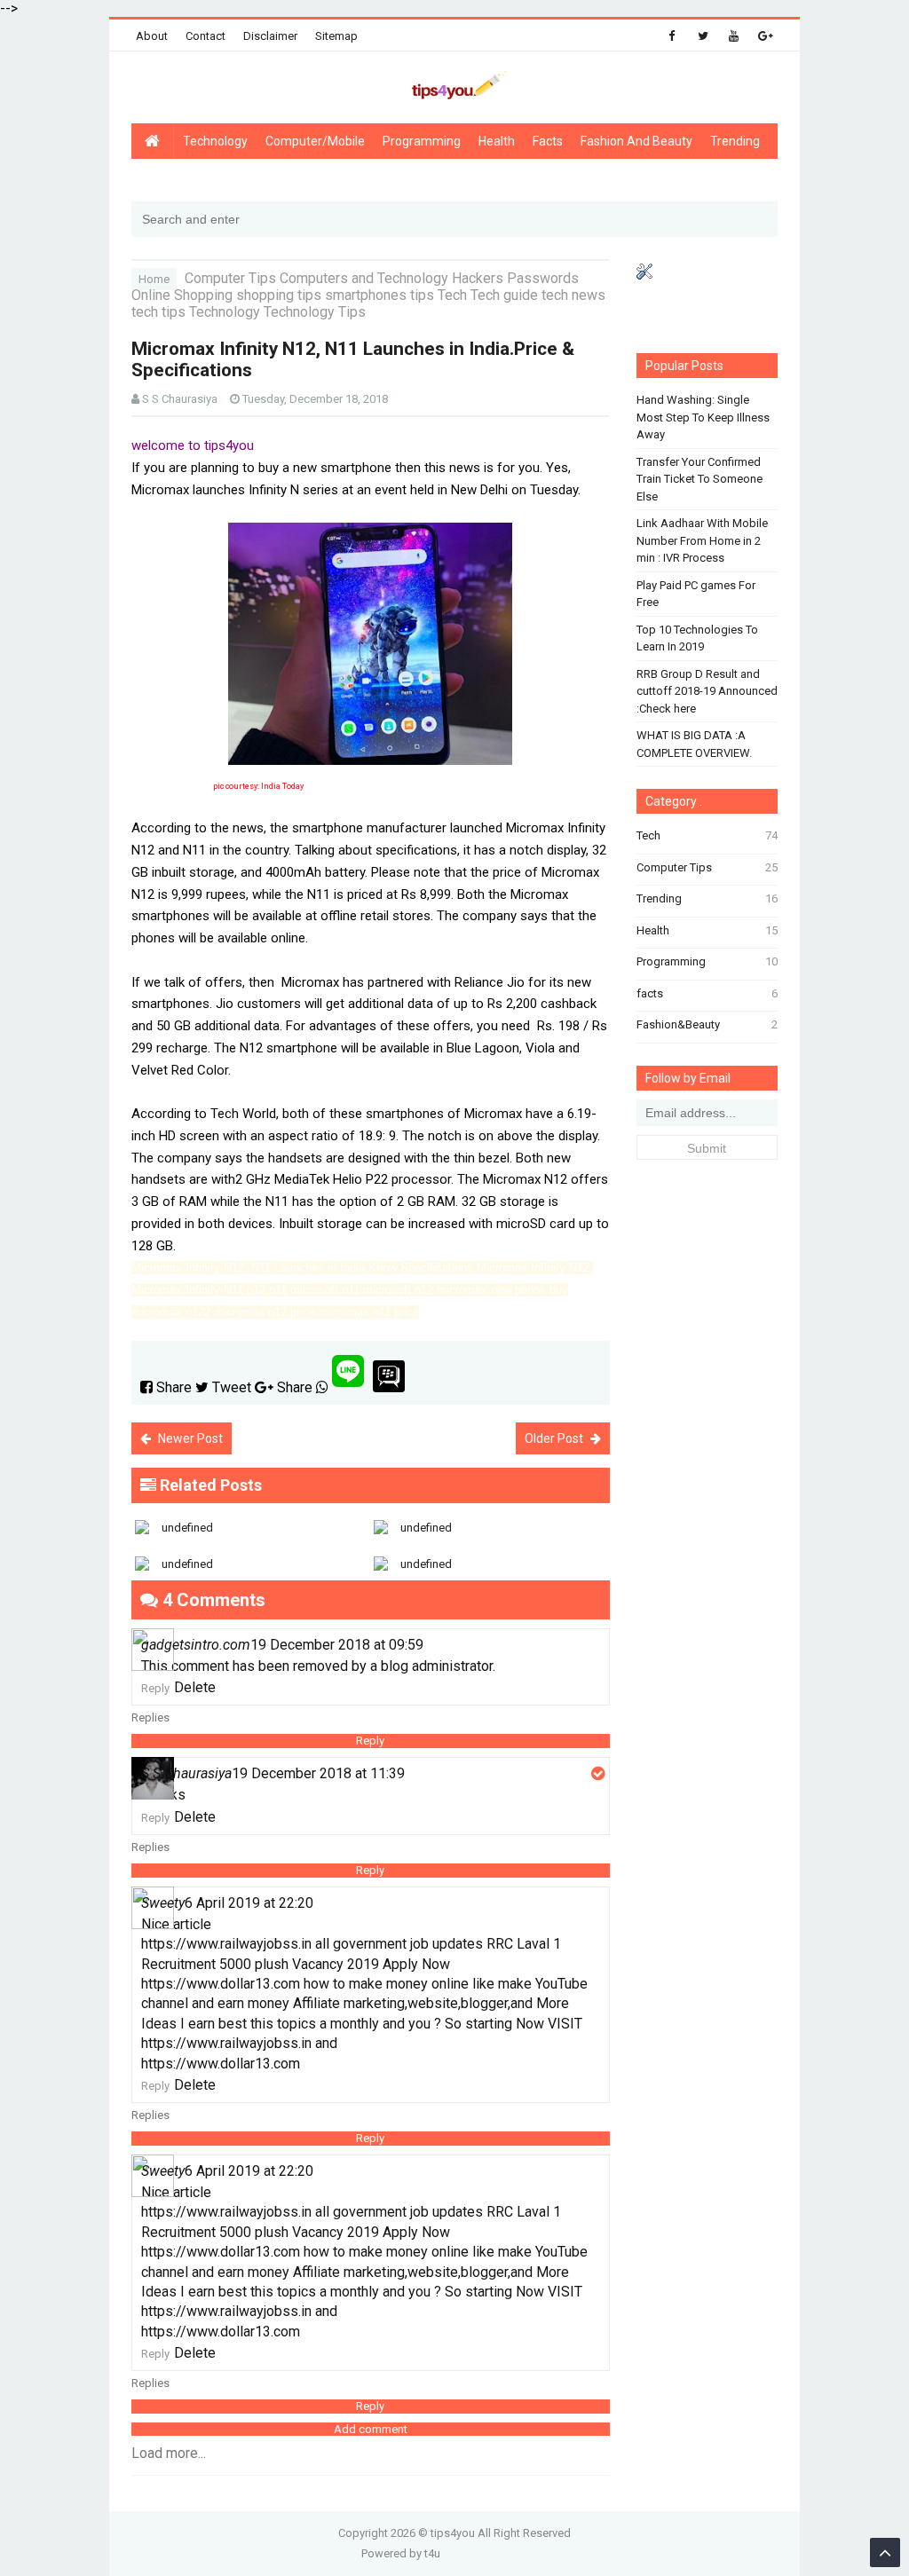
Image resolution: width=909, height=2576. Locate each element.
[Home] (152, 142)
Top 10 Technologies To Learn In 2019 (697, 638)
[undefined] (251, 1514)
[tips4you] (455, 92)
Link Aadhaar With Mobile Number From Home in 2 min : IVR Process (702, 540)
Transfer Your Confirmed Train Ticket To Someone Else (700, 479)
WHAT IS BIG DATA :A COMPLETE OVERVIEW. (694, 744)
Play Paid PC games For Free (696, 594)
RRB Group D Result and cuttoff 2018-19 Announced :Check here (707, 691)
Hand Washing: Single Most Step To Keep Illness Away (703, 417)
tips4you (453, 2533)
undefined (187, 1528)
